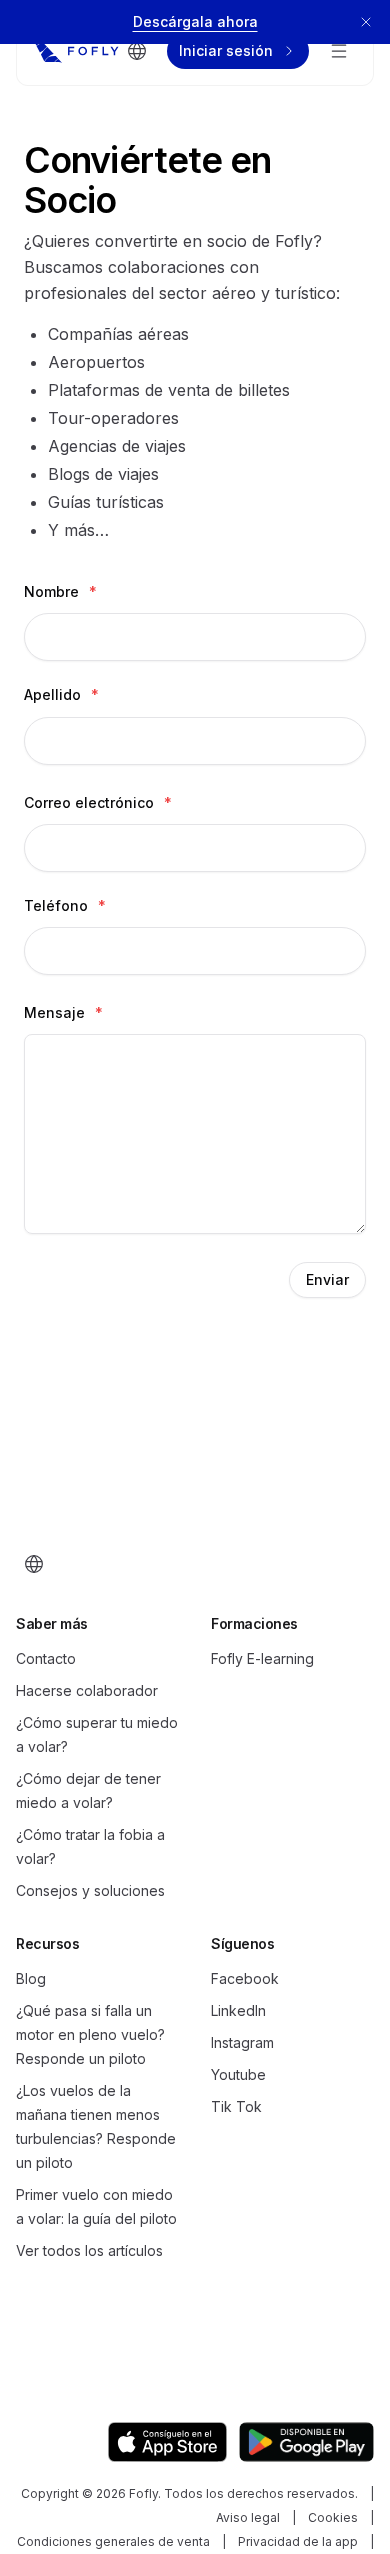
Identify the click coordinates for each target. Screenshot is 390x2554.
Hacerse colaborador (87, 1690)
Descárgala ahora (195, 21)
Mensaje (63, 1012)
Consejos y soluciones (90, 1890)
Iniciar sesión (226, 50)
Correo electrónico (98, 802)
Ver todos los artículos (89, 2250)
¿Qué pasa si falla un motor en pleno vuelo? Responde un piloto (90, 2034)
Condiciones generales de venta (113, 2541)
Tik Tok (236, 2106)
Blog (31, 1978)
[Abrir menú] (339, 51)
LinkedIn (238, 2010)
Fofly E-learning (262, 1658)
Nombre (60, 591)
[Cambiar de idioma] (137, 51)
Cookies (333, 2517)
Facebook (245, 1978)
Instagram (242, 2042)
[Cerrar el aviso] (366, 22)
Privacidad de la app (298, 2541)
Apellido (61, 694)
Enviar (327, 1279)
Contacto (46, 1658)
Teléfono (65, 905)
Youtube (238, 2074)
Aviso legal (248, 2517)
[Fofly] (76, 51)
